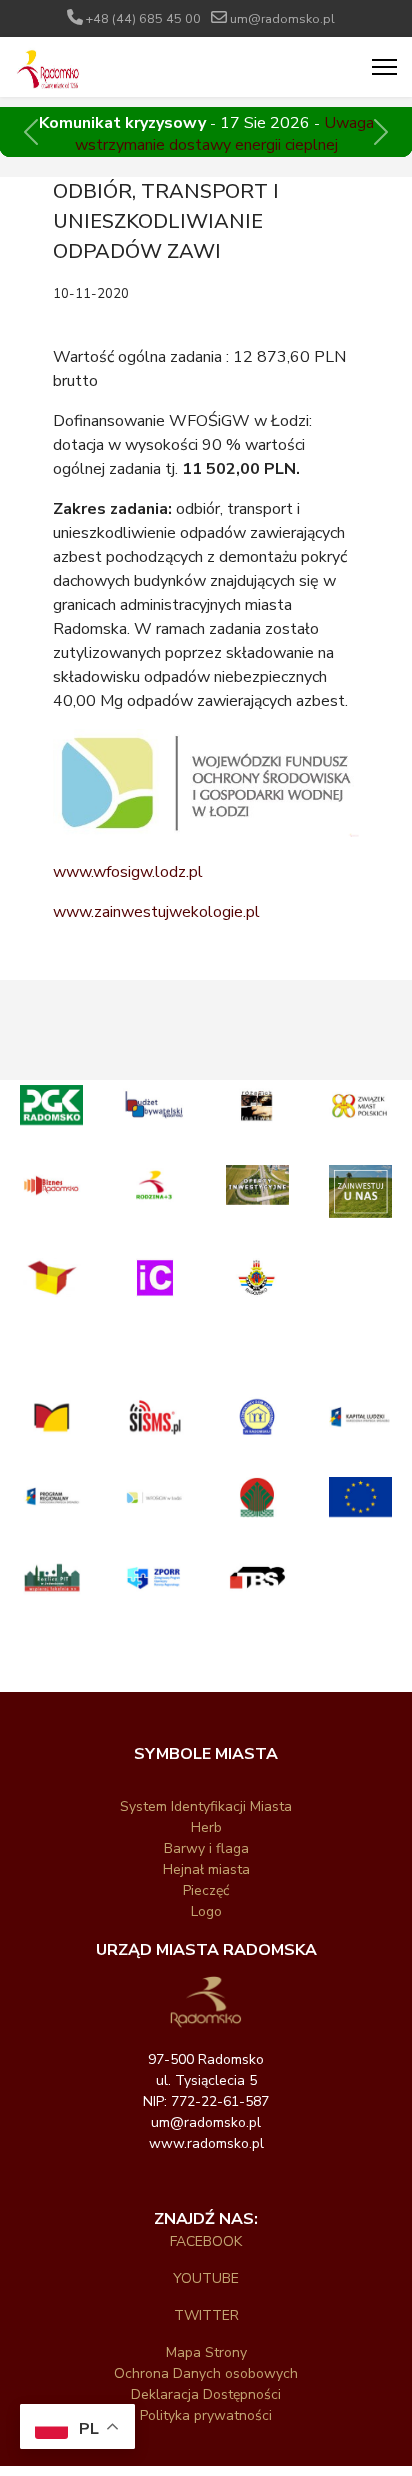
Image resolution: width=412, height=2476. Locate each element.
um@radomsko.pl (282, 18)
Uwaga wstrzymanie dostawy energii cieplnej (224, 134)
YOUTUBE (206, 2278)
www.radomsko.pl (206, 2143)
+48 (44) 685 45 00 (143, 18)
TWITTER (206, 2315)
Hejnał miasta (206, 1869)
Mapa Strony (206, 2352)
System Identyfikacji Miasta (206, 1806)
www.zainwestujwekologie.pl (156, 912)
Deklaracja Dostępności (206, 2394)
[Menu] (384, 67)
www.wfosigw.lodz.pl (128, 872)
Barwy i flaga (206, 1848)
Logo (206, 1911)
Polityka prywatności (206, 2415)
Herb (206, 1827)
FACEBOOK (206, 2241)
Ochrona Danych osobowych (206, 2373)
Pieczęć (206, 1890)
